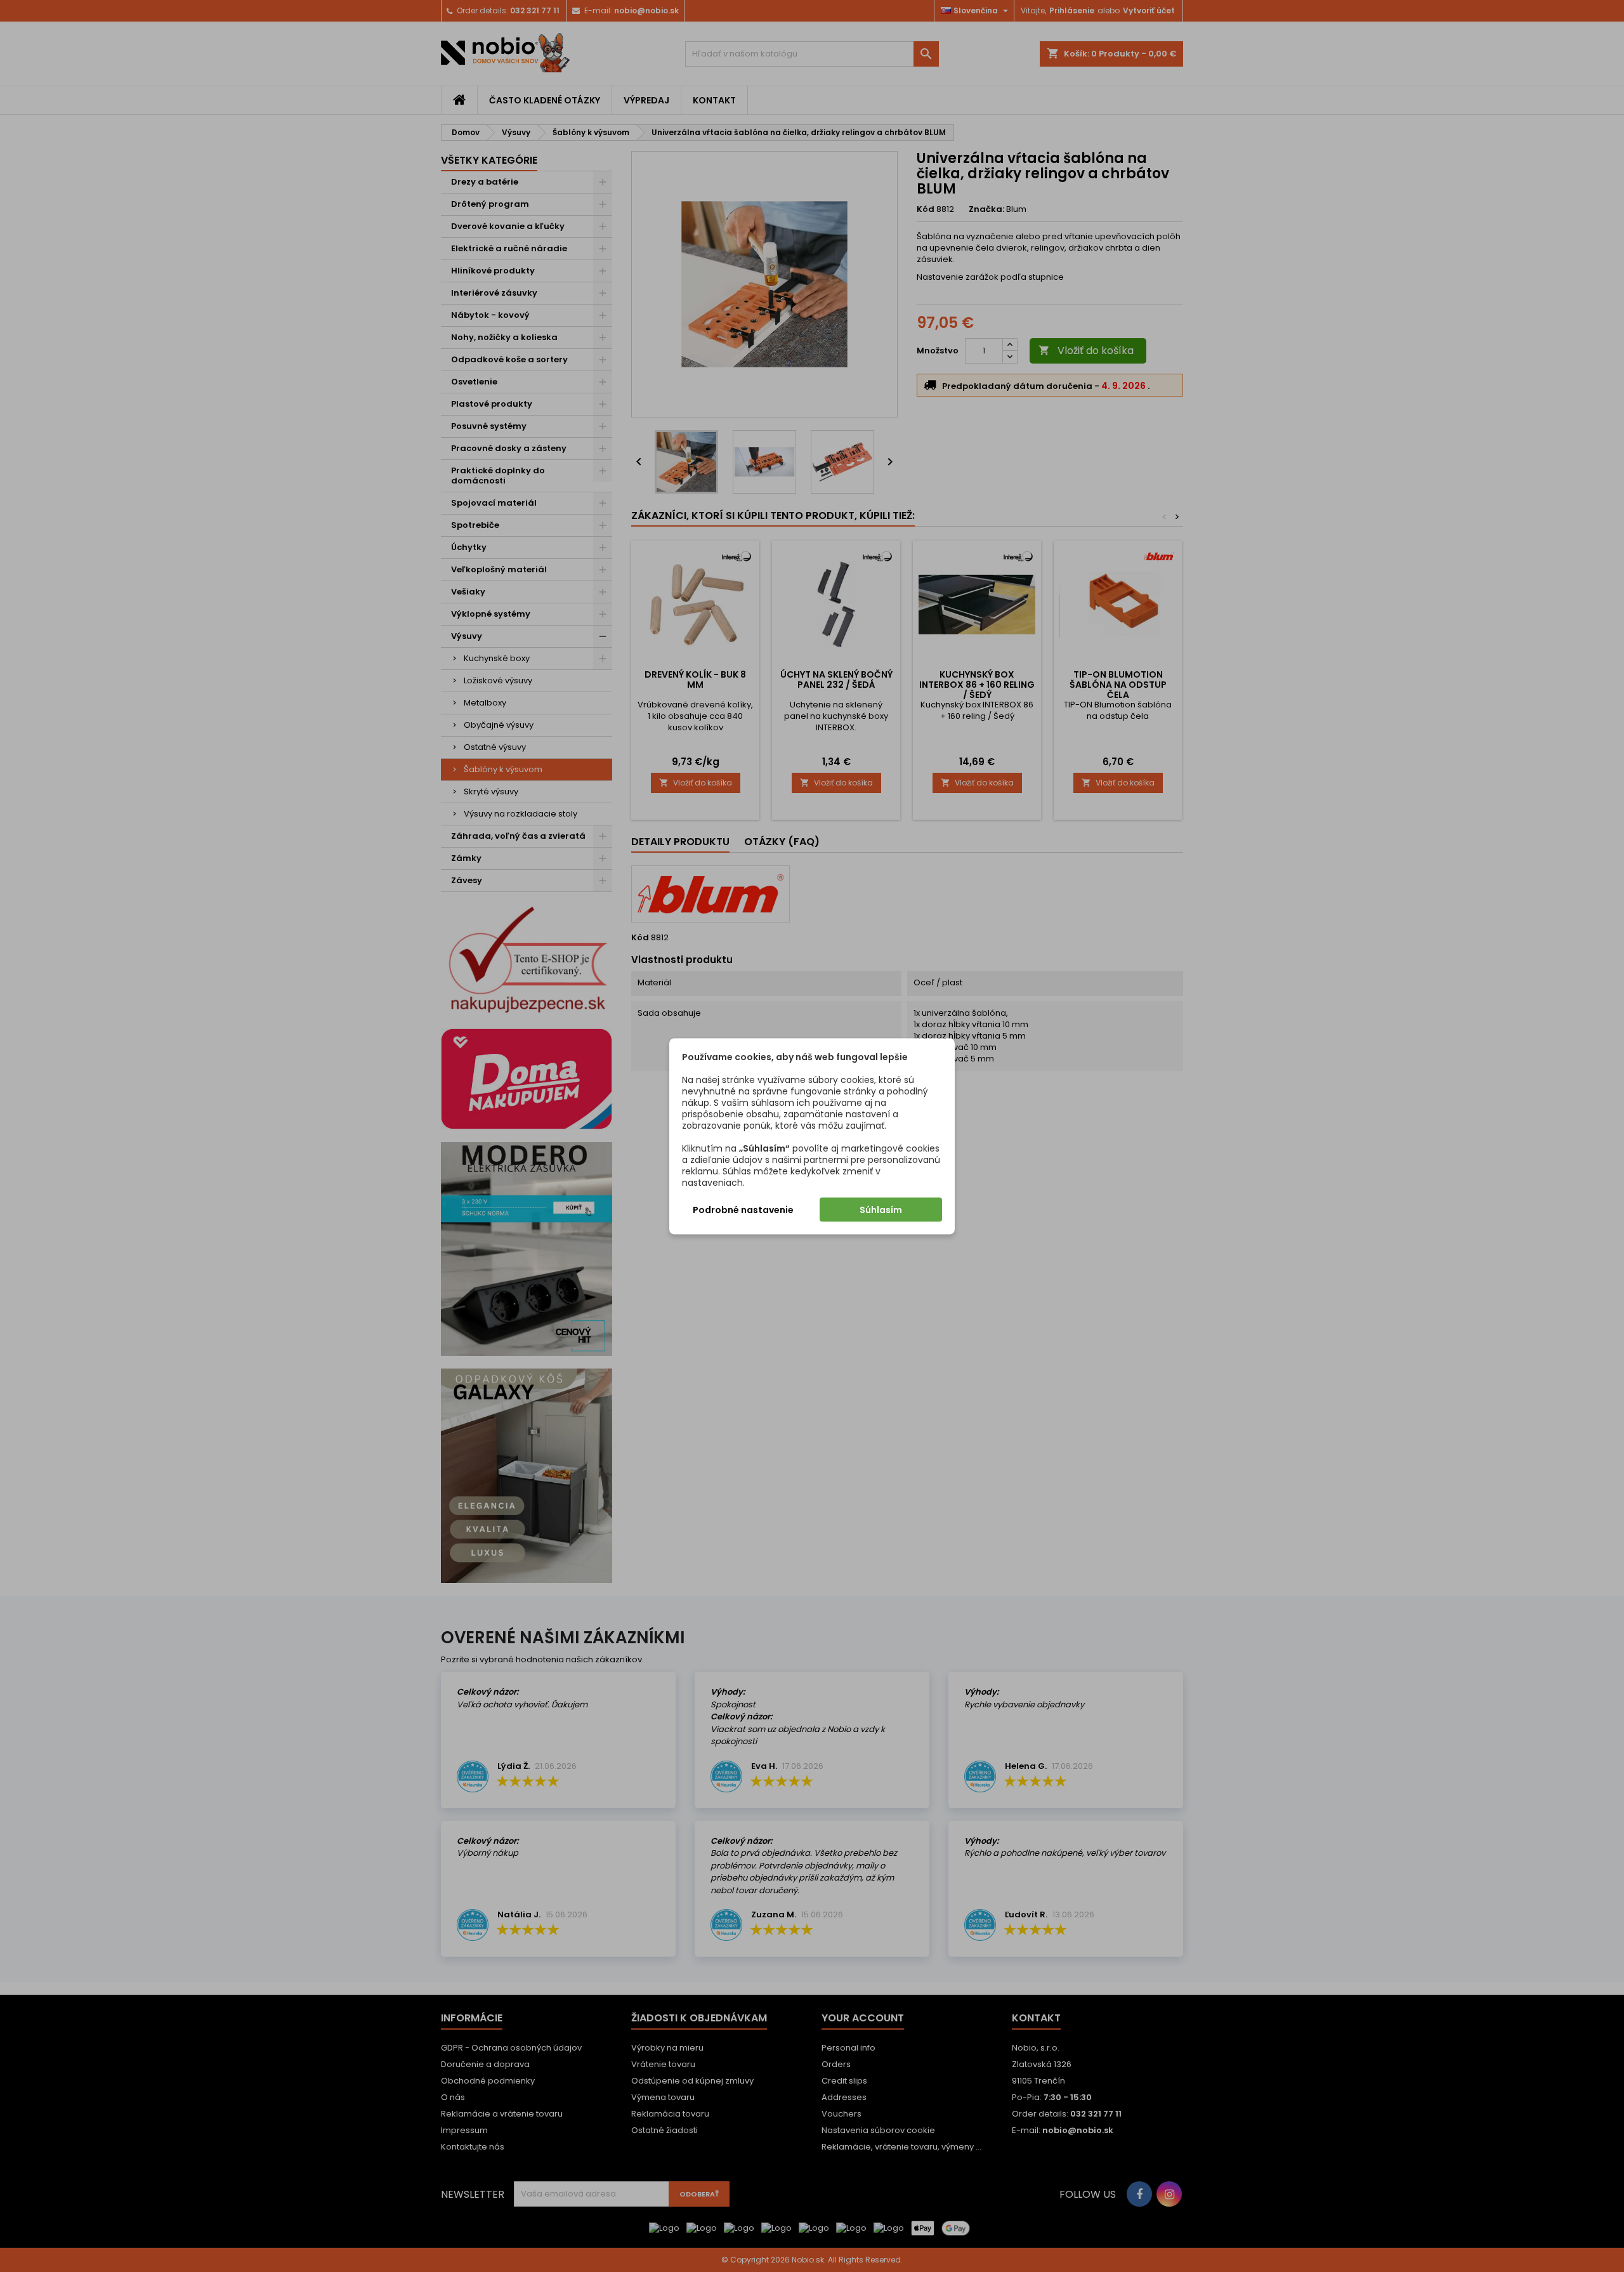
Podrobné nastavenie (743, 1209)
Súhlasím (881, 1209)
